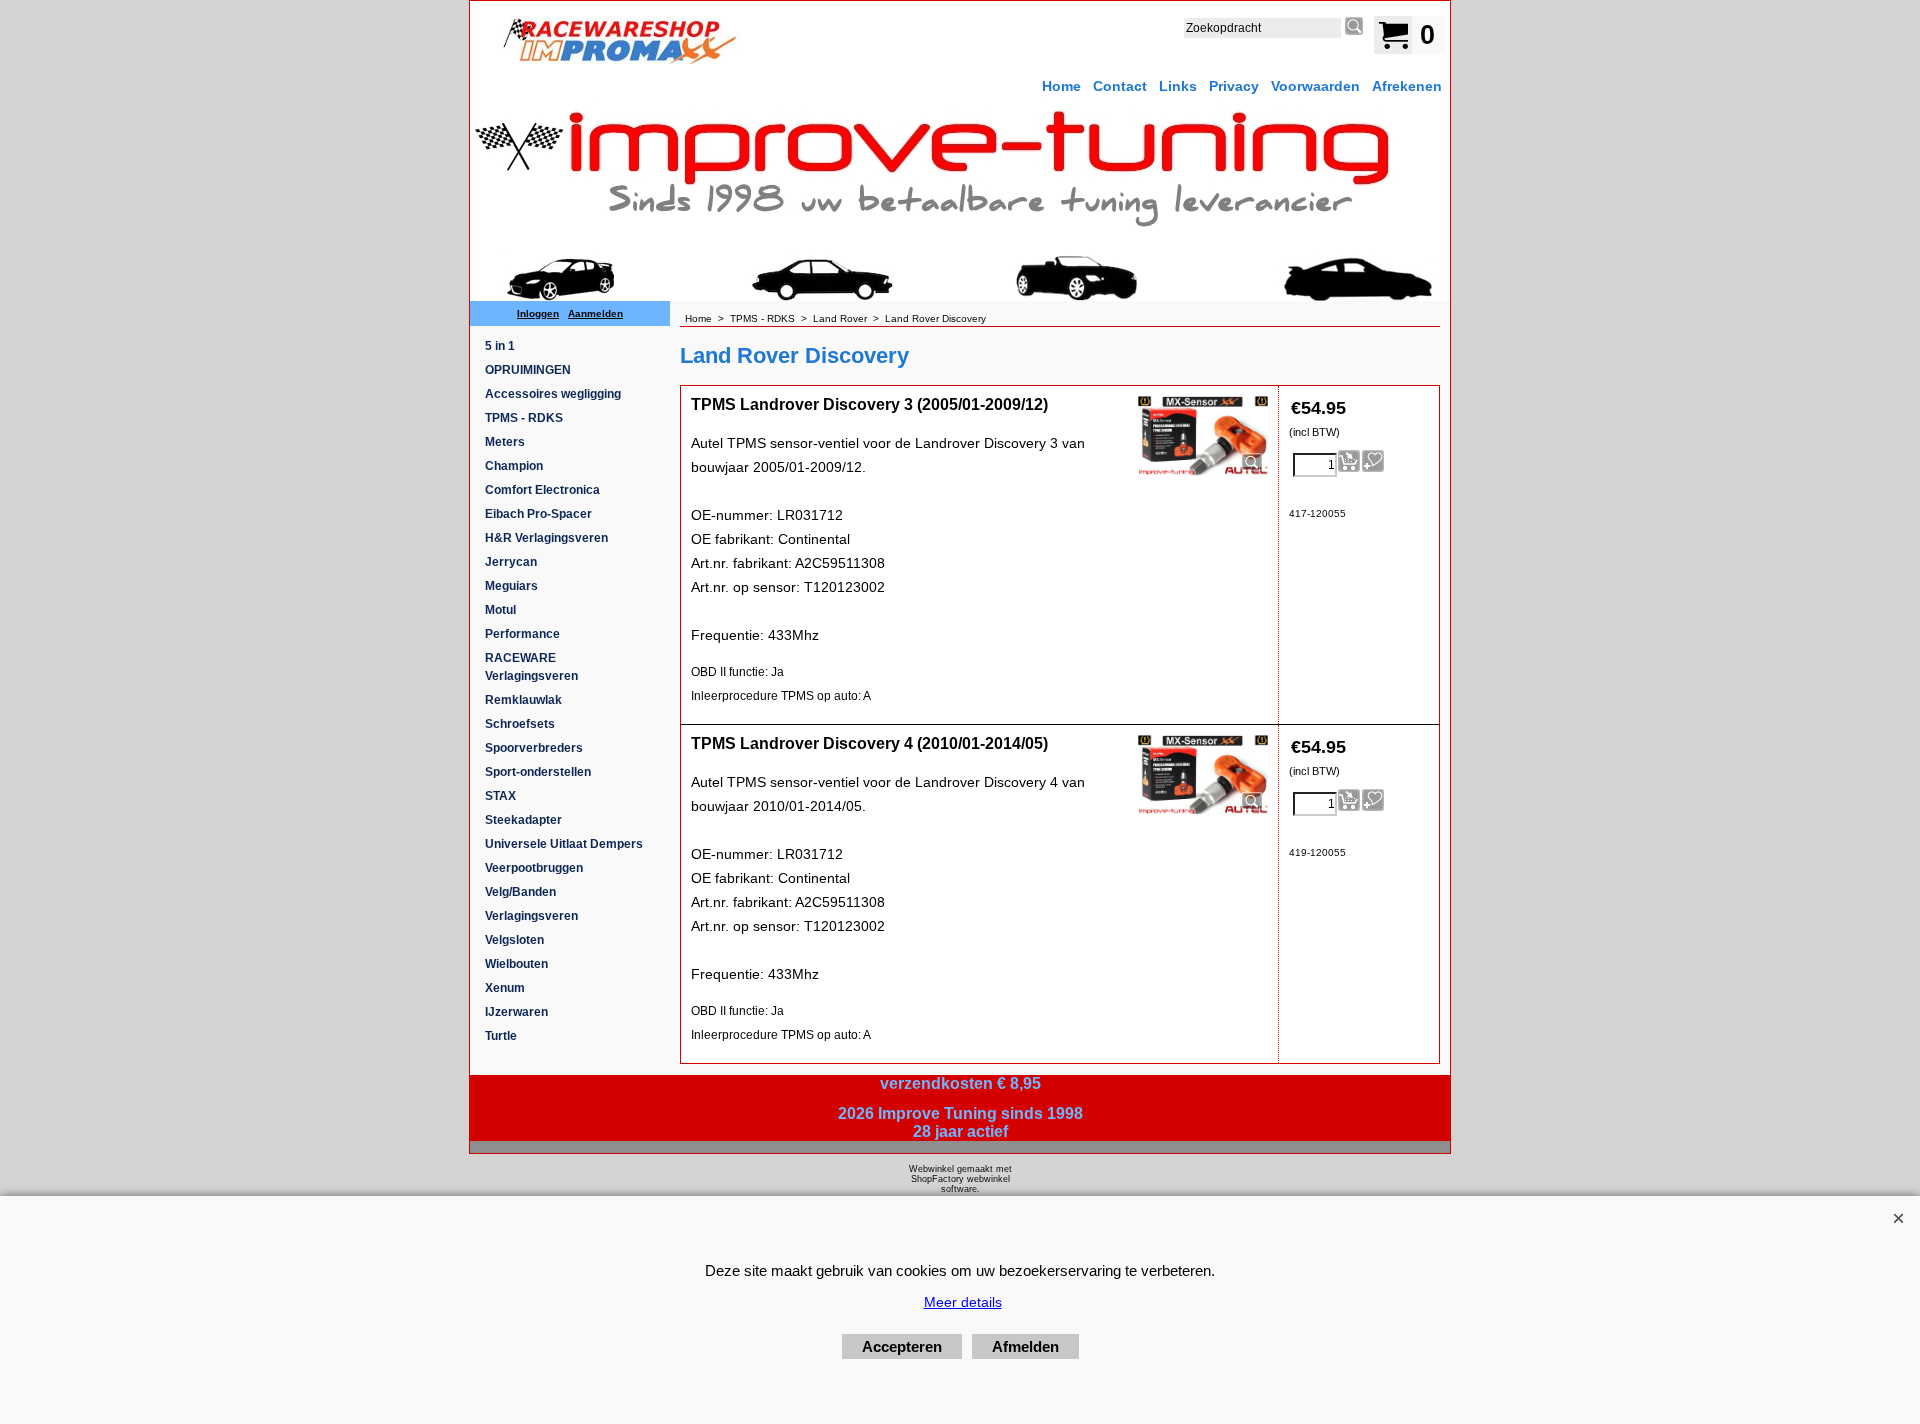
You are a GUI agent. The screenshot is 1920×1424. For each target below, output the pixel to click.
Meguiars (511, 586)
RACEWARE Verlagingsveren (531, 667)
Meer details (963, 1302)
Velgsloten (514, 940)
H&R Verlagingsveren (546, 538)
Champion (514, 466)
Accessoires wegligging (553, 394)
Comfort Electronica (542, 490)
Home (1061, 86)
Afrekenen (1407, 86)
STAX (500, 796)
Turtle (501, 1036)
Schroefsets (520, 724)
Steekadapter (523, 820)
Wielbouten (516, 964)
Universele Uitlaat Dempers (564, 844)
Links (1178, 86)
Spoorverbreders (534, 748)
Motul (500, 610)
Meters (505, 442)
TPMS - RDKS (524, 418)
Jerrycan (511, 562)
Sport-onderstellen (538, 772)
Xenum (505, 988)
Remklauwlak (523, 700)
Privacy (1234, 86)
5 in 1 (500, 346)
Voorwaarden (1315, 86)
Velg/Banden (520, 892)
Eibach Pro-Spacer (538, 514)
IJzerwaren (516, 1012)
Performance (522, 634)
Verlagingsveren (531, 916)
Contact (1120, 86)
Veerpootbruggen (534, 868)
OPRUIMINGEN (528, 370)
